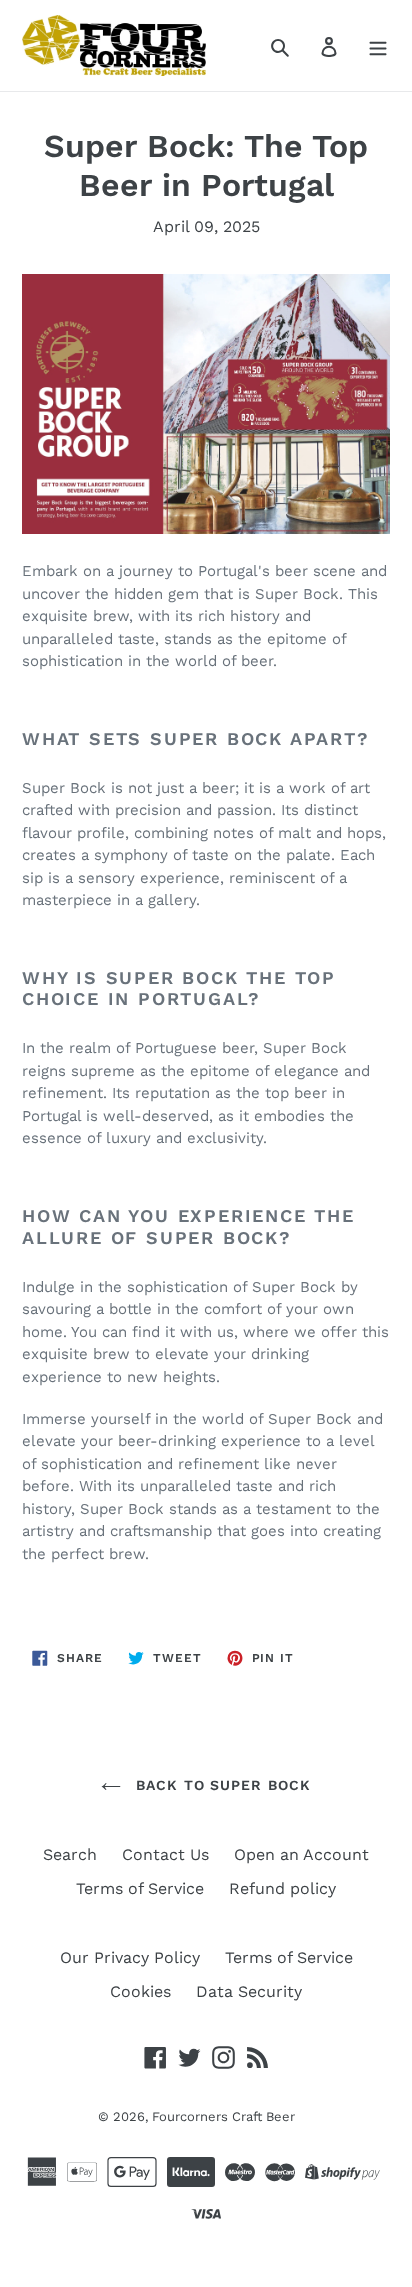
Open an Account (301, 1854)
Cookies (140, 1991)
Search (70, 1854)
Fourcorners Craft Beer (223, 2116)
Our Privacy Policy (130, 1957)
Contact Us (165, 1854)
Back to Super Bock (221, 1785)
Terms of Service (140, 1888)
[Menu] (378, 46)
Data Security (249, 1991)
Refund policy (282, 1888)
